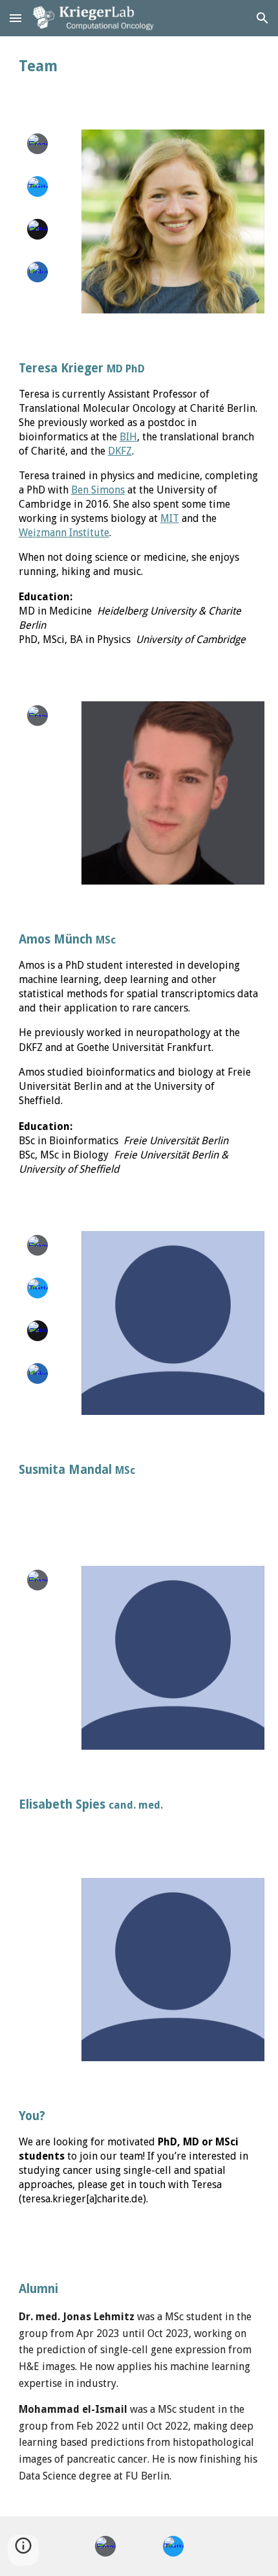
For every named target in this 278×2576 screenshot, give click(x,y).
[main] (139, 66)
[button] (16, 18)
